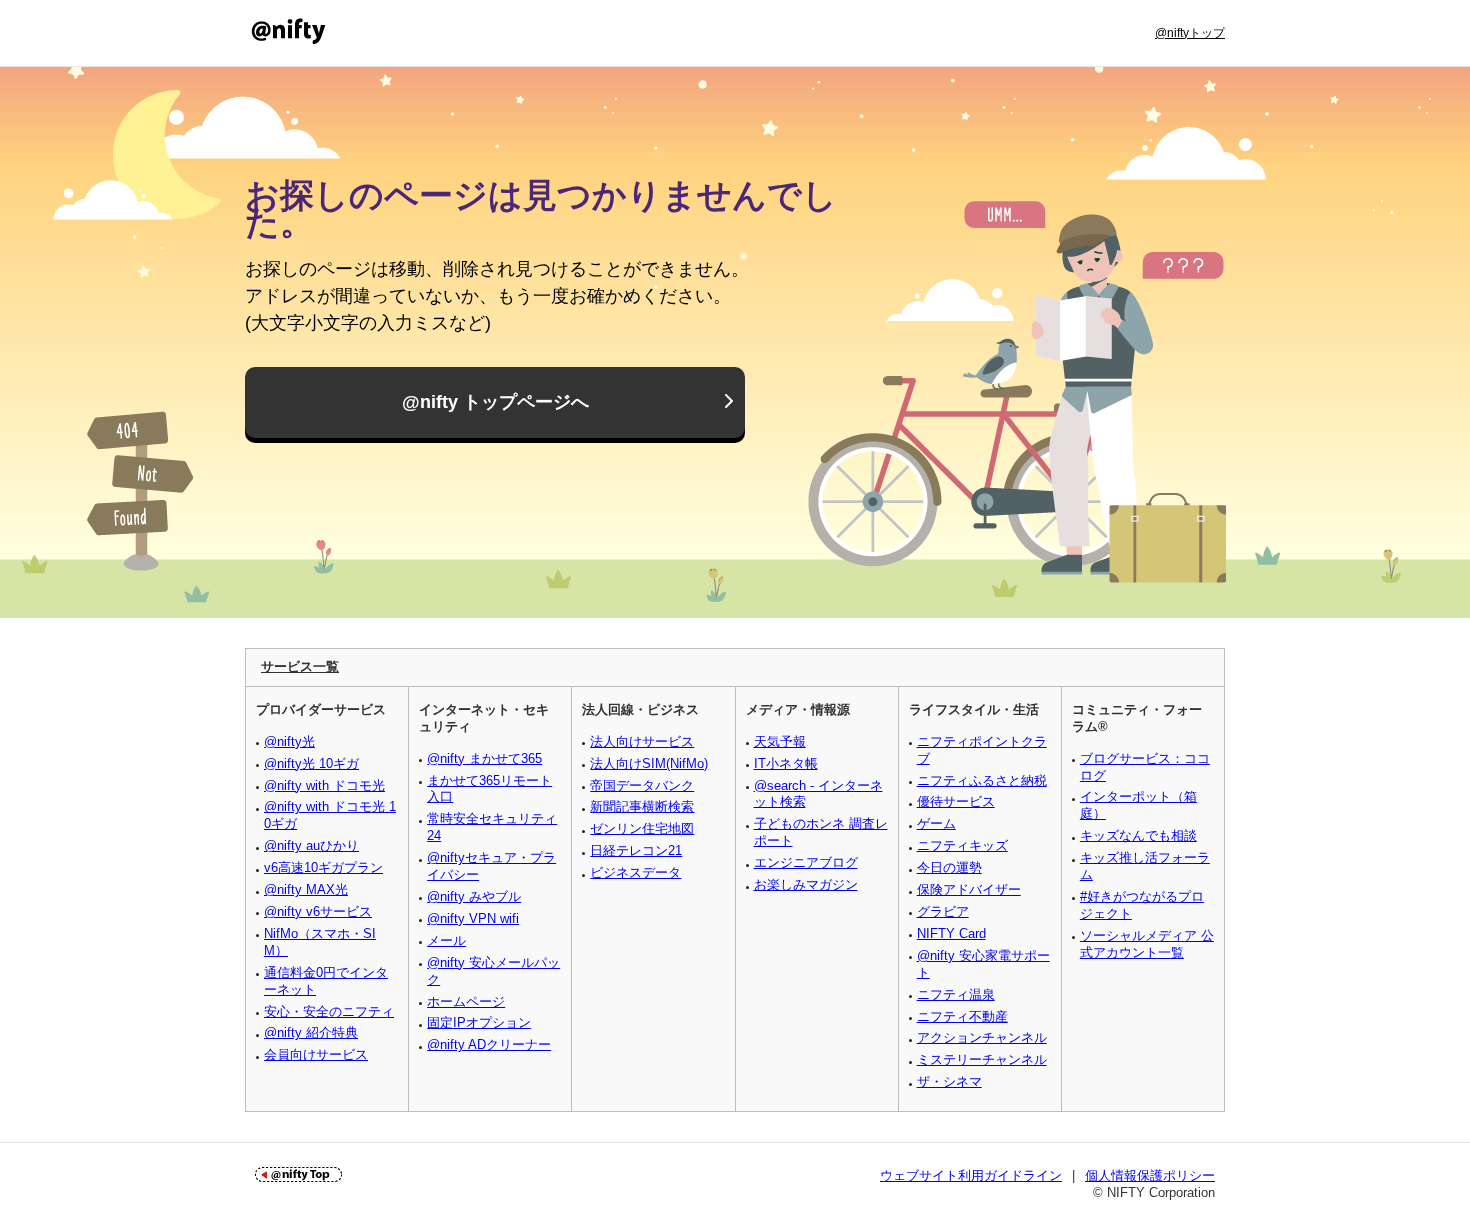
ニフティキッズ (962, 845)
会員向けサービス (316, 1054)
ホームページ (466, 1001)
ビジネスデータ (635, 872)
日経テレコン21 (636, 850)
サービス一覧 (300, 666)
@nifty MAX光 (306, 889)
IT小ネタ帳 (786, 763)
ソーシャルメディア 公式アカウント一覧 (1147, 944)
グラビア (943, 911)
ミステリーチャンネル (982, 1059)
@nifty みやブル (474, 896)
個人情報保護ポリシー (1150, 1175)
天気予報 (780, 741)
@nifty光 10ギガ (311, 763)
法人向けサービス (642, 741)
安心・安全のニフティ (329, 1011)
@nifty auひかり (311, 845)
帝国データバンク (642, 785)
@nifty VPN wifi (473, 918)
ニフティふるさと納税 (982, 780)
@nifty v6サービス (318, 911)
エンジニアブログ (806, 862)
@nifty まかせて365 (484, 758)
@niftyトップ (1190, 33)
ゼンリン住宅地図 (642, 828)
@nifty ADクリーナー (489, 1044)
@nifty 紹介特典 (311, 1032)
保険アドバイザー (969, 889)
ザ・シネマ (949, 1081)
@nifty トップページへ (495, 402)
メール (446, 940)
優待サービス (956, 801)
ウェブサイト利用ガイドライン (971, 1175)
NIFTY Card (951, 933)
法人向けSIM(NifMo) (649, 763)
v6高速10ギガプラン (323, 867)
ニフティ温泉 (956, 994)
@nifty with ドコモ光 (324, 785)
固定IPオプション (479, 1022)
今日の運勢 (949, 867)
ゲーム (936, 823)
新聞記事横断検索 (642, 806)
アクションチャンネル (982, 1037)
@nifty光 (289, 741)
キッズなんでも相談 (1138, 835)
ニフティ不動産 (962, 1016)
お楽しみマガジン (806, 884)
